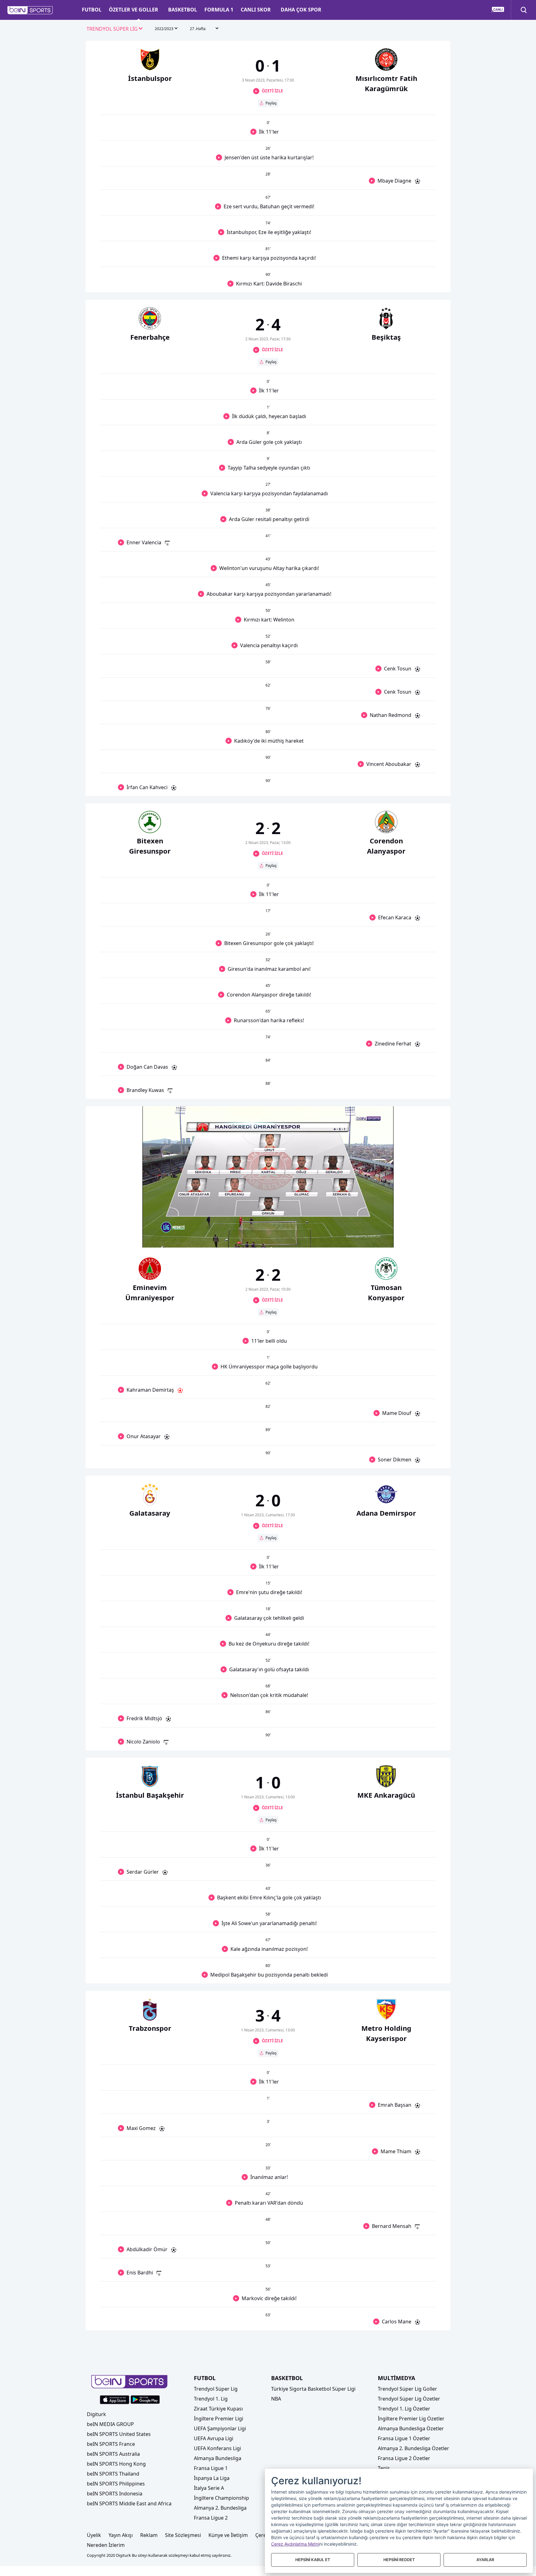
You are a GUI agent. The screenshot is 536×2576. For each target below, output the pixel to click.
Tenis (384, 2468)
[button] (30, 10)
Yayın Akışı (121, 2535)
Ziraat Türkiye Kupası (218, 2409)
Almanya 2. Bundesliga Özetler (413, 2448)
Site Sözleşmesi (183, 2535)
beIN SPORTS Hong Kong (116, 2464)
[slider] (268, 1228)
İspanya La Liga (212, 2478)
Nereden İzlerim (106, 2545)
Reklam (149, 2535)
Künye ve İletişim (228, 2535)
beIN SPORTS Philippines (116, 2484)
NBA (276, 2399)
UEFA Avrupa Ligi (214, 2438)
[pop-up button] (374, 1238)
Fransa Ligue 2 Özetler (404, 2458)
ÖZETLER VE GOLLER (134, 10)
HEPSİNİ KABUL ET (313, 2560)
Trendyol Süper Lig (216, 2389)
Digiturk (96, 2414)
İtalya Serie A (209, 2488)
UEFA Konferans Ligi (217, 2448)
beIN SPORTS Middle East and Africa (129, 2503)
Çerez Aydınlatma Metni (295, 2544)
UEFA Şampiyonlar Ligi (220, 2428)
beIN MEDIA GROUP (110, 2424)
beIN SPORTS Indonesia (115, 2494)
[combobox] (115, 29)
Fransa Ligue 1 (211, 2468)
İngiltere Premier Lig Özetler (411, 2419)
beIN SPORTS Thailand (113, 2474)
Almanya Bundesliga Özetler (411, 2428)
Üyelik (94, 2535)
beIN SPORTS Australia (113, 2454)
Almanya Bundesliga (218, 2458)
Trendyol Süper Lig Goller (407, 2389)
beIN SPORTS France (111, 2444)
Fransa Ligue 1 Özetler (404, 2438)
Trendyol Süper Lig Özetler (409, 2399)
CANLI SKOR (256, 10)
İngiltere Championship (221, 2498)
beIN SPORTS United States (119, 2434)
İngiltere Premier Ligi (219, 2419)
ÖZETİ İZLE (272, 91)
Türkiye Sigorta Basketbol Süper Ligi (313, 2389)
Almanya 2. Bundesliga (220, 2508)
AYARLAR (485, 2560)
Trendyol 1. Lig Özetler (404, 2409)
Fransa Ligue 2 (211, 2518)
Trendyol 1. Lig (211, 2399)
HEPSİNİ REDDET (399, 2560)
